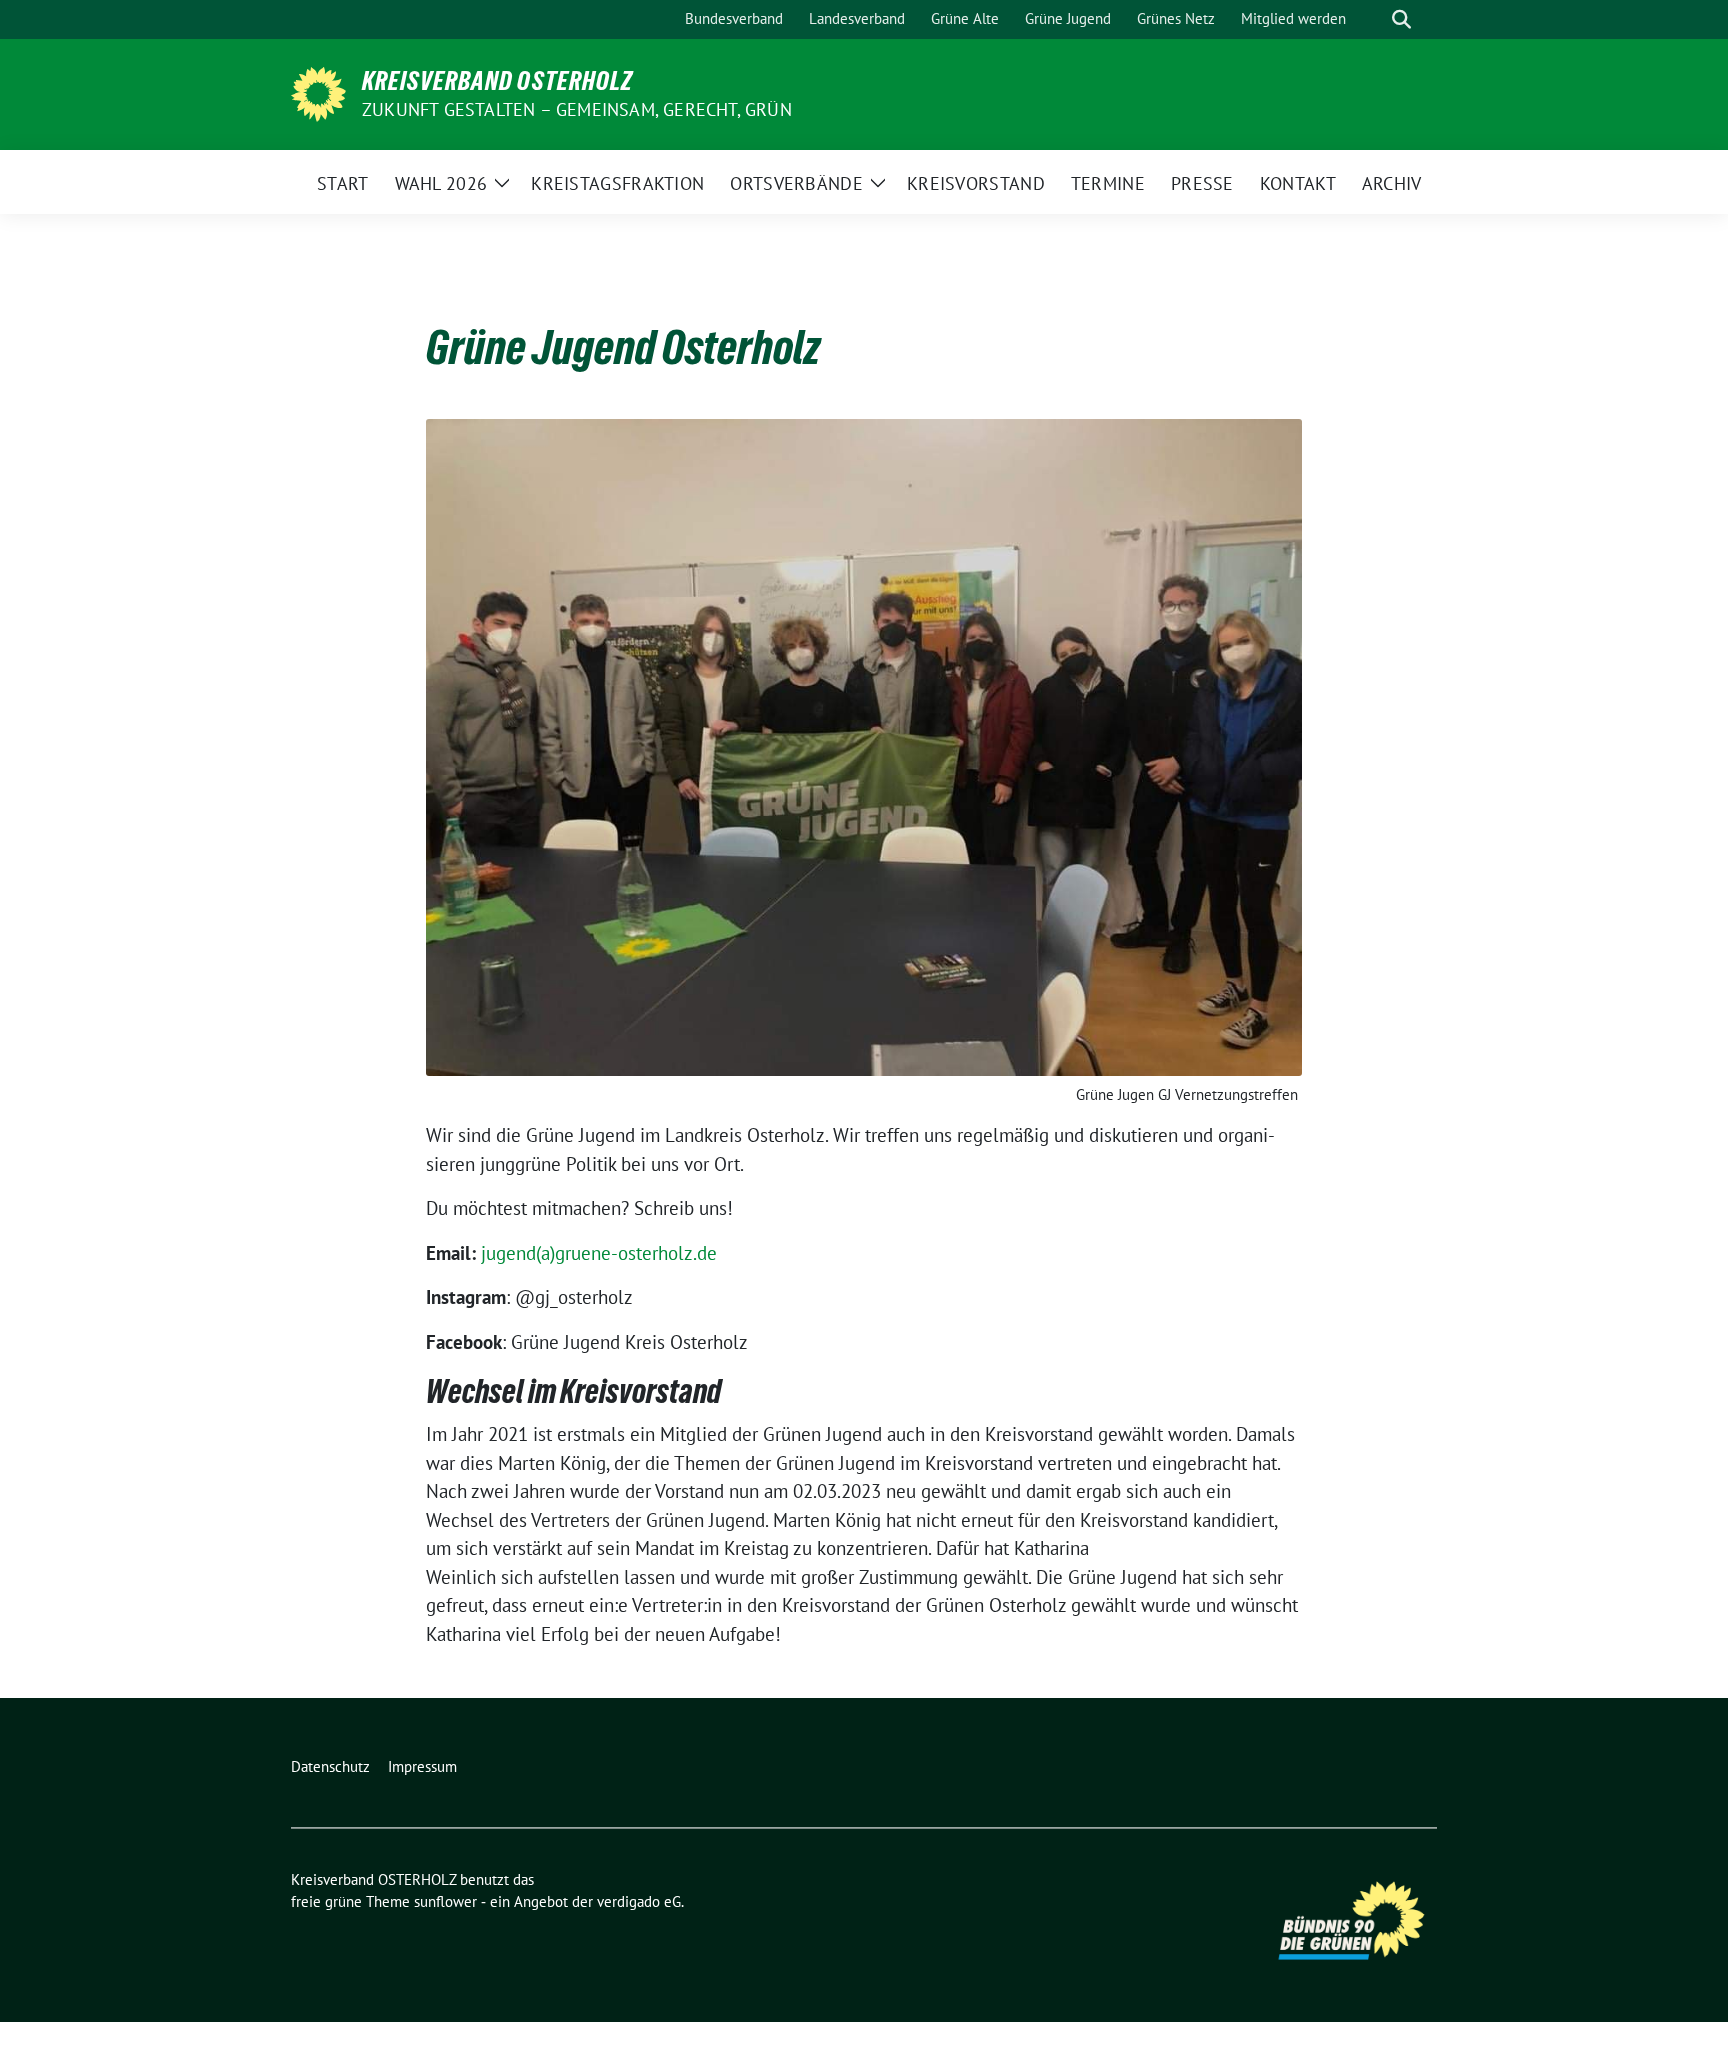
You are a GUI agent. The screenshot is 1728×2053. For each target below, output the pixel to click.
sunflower (445, 1901)
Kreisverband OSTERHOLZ (497, 81)
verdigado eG (639, 1901)
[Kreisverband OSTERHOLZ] (318, 92)
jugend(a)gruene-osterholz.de (599, 1253)
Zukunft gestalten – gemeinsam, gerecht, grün (577, 109)
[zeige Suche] (1401, 19)
